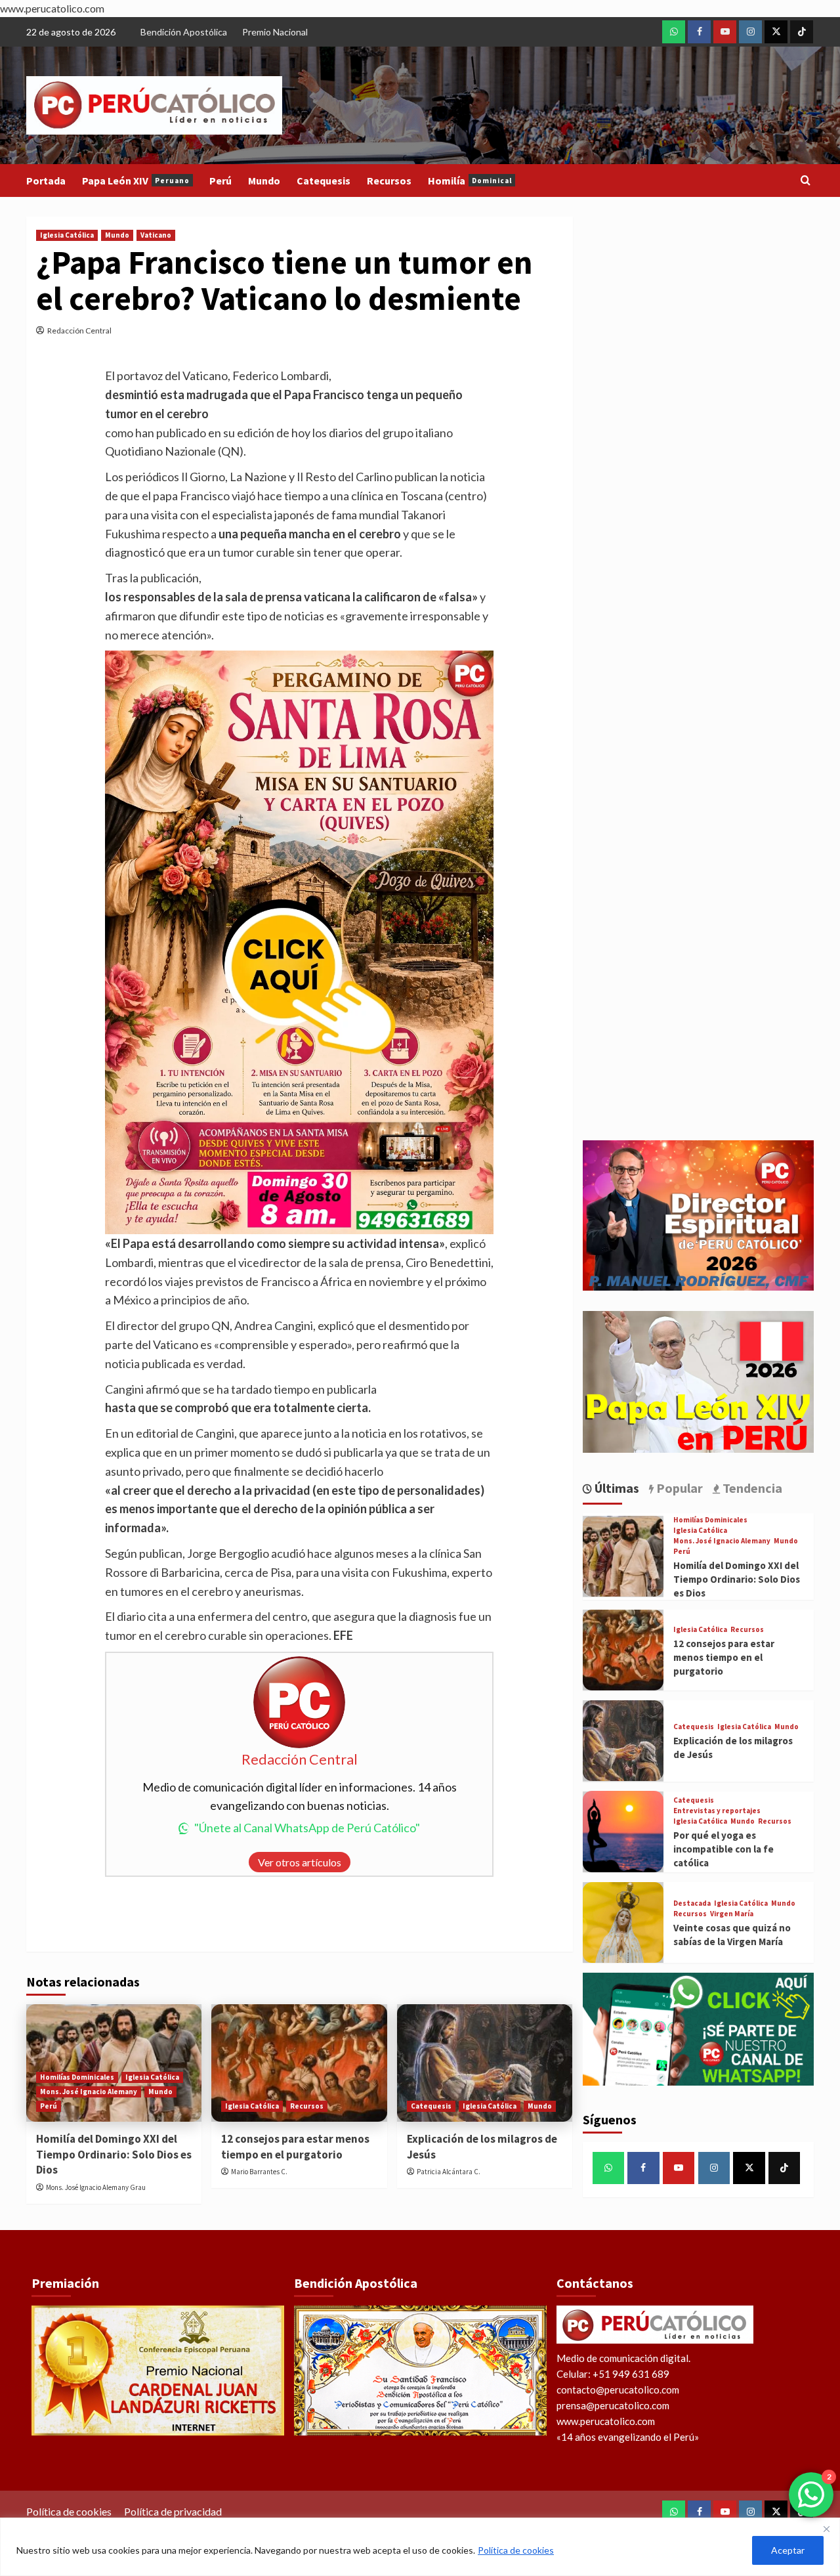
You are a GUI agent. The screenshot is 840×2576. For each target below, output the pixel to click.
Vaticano (156, 235)
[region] (420, 2547)
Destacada (692, 1903)
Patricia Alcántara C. (449, 2172)
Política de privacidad (173, 2511)
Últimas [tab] (616, 1488)
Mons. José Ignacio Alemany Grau (96, 2187)
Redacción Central (79, 331)
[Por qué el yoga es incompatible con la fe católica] (623, 1831)
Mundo (264, 181)
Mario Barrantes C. (259, 2172)
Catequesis (324, 181)
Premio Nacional (275, 32)
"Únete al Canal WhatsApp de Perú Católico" (307, 1828)
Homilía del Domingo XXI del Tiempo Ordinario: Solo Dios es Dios (114, 2155)
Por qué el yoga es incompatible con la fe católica (724, 1849)
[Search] (806, 181)
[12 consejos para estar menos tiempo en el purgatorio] (299, 2063)
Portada (46, 181)
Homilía (470, 181)
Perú (220, 181)
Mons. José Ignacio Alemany (89, 2092)
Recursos (389, 181)
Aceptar (788, 2550)
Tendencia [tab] (751, 1488)
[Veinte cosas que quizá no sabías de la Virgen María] (623, 1922)
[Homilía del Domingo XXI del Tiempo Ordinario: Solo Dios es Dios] (623, 1556)
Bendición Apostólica (184, 32)
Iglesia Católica (67, 235)
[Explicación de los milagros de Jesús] (485, 2063)
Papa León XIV (136, 181)
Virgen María (732, 1914)
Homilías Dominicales (77, 2077)
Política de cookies (516, 2550)
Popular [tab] (678, 1488)
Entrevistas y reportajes (717, 1811)
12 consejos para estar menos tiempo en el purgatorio (295, 2147)
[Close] (826, 2529)
